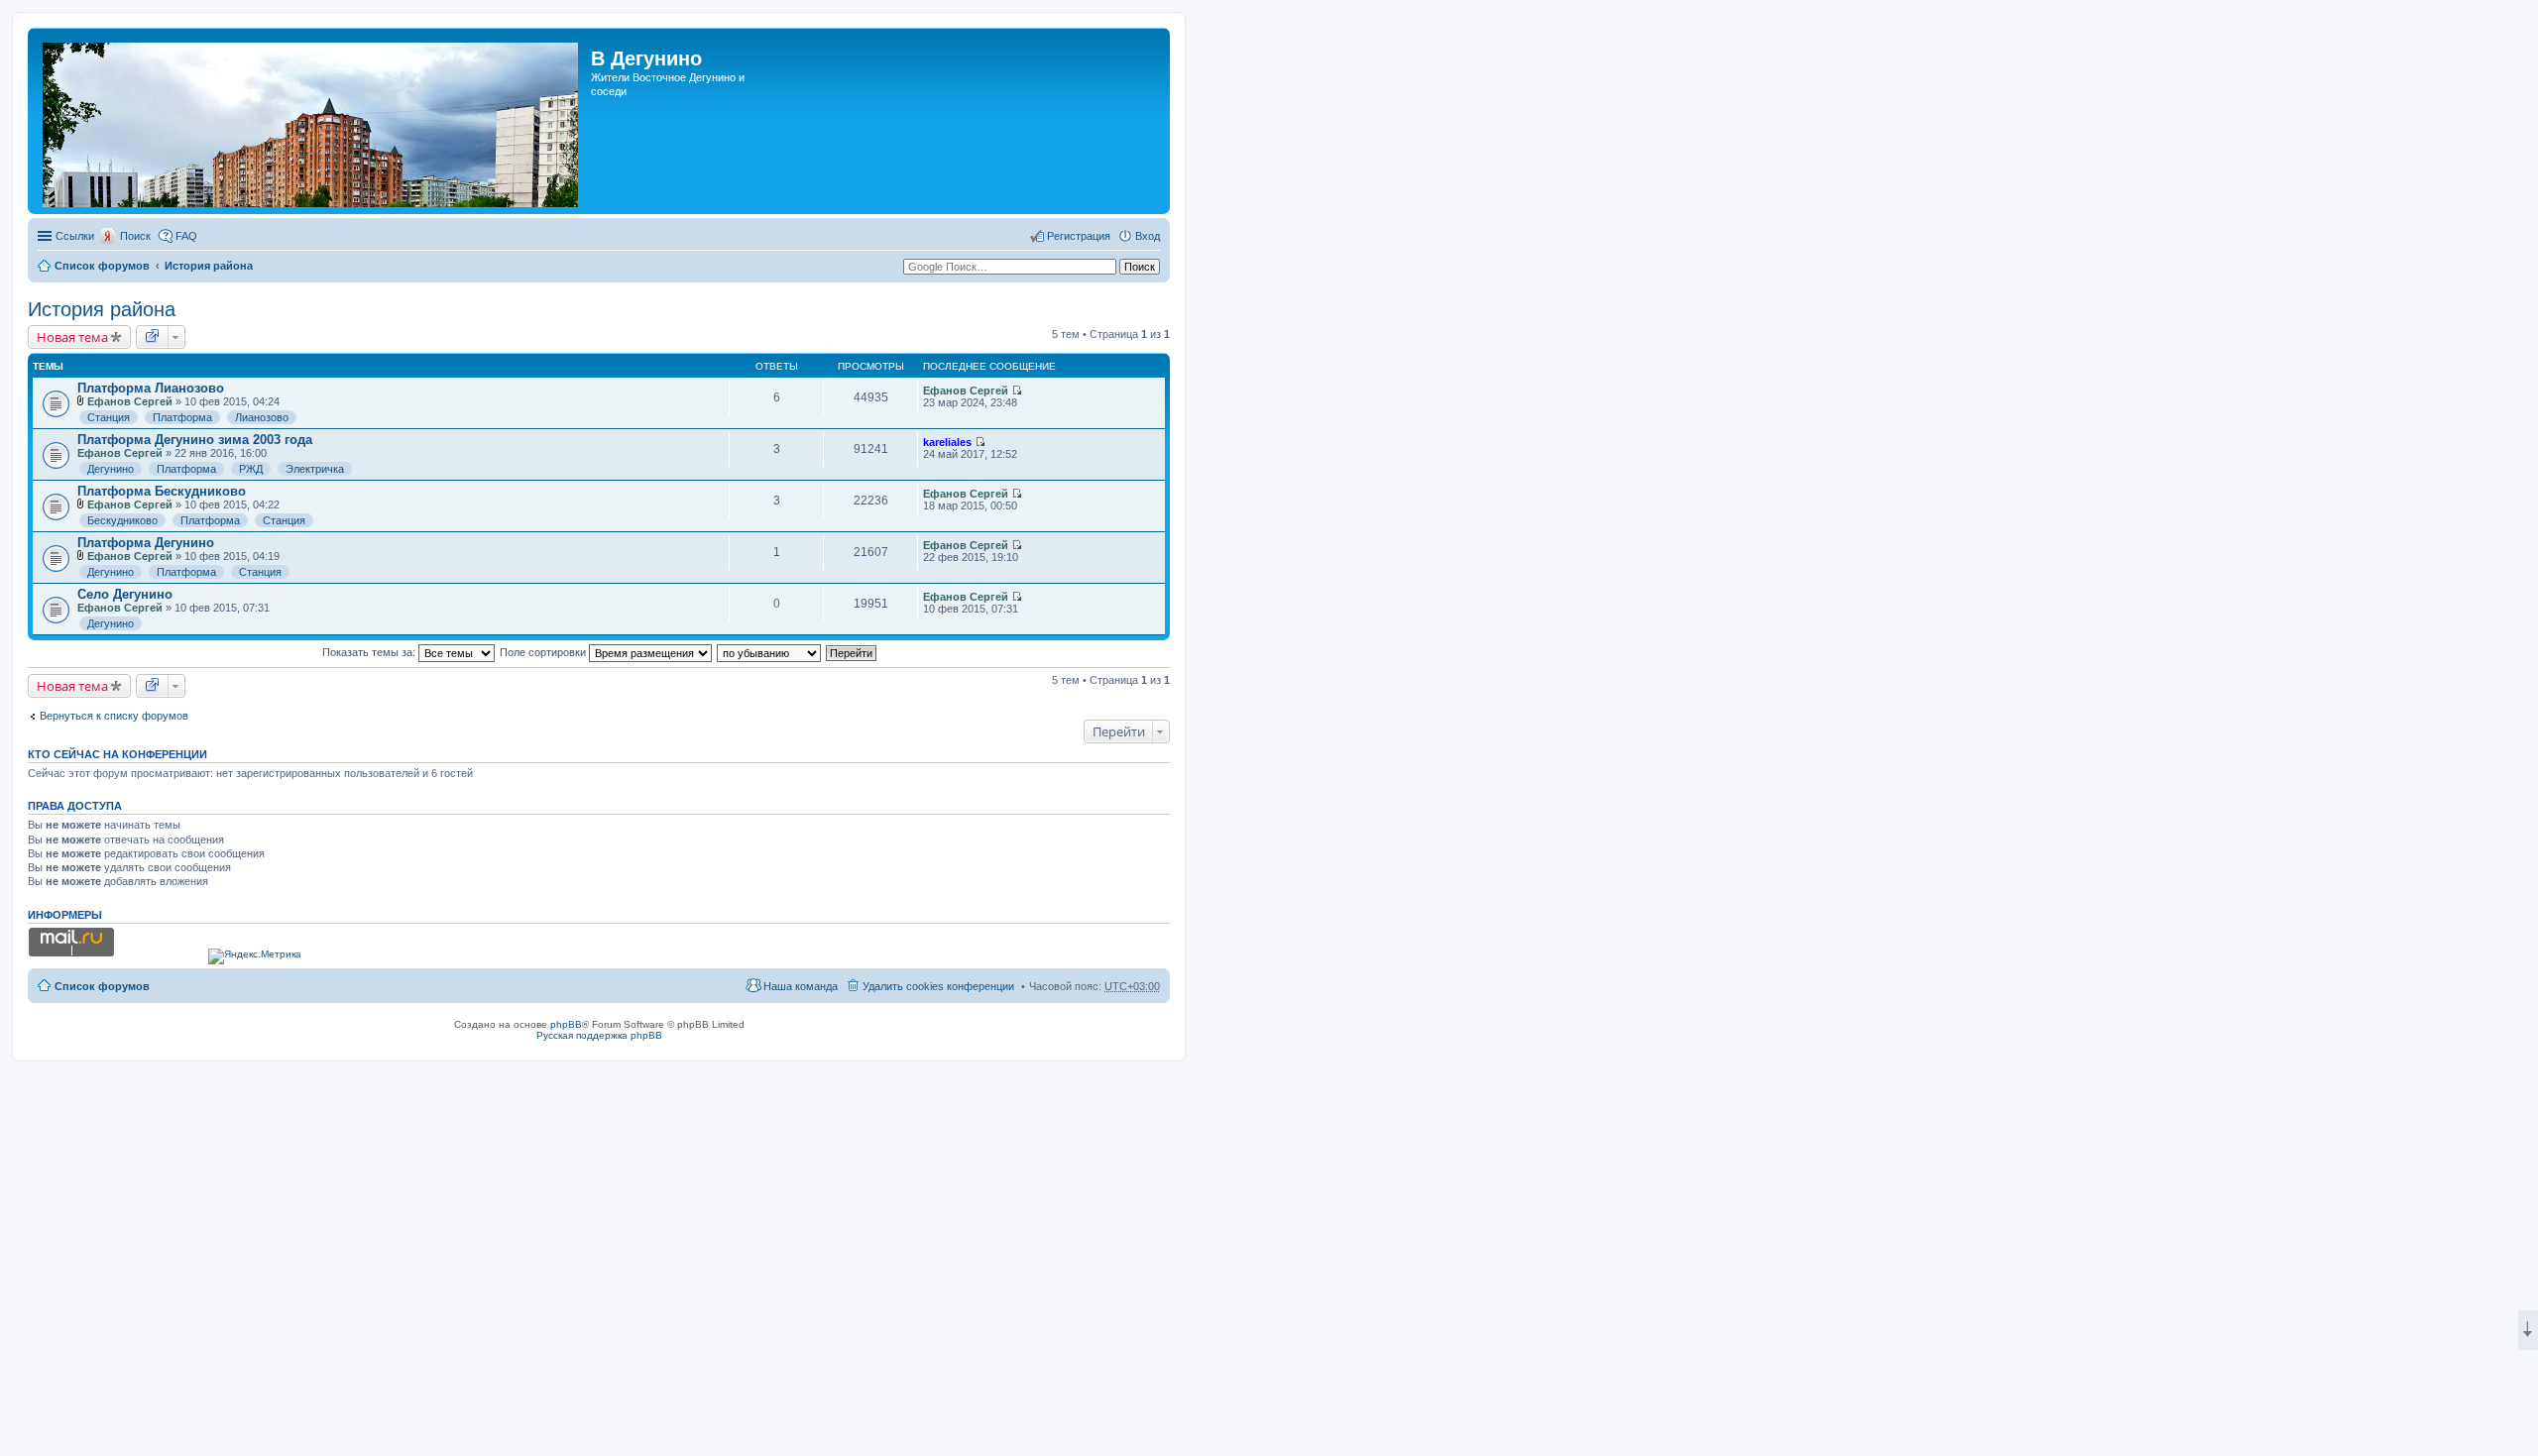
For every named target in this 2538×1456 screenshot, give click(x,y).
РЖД (251, 469)
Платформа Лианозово (151, 388)
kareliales (947, 442)
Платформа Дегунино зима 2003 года (195, 440)
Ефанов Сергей (130, 401)
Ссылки (75, 236)
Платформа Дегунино (146, 543)
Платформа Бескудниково (162, 491)
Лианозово (262, 417)
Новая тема (72, 337)
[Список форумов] (312, 121)
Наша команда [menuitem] (801, 986)
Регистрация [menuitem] (1079, 236)
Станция (109, 417)
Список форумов (102, 266)
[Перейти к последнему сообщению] (1017, 391)
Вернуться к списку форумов (114, 716)
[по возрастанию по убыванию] (770, 652)
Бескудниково (122, 520)
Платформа (182, 417)
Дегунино (111, 469)
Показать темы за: (370, 652)
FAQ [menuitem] (186, 236)
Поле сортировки (544, 652)
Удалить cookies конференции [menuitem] (938, 986)
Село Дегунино (125, 594)
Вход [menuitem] (1148, 236)
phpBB (566, 1024)
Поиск (135, 236)
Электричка (315, 469)
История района (209, 266)
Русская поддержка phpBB (599, 1035)
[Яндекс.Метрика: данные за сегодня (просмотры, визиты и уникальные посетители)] (255, 956)
